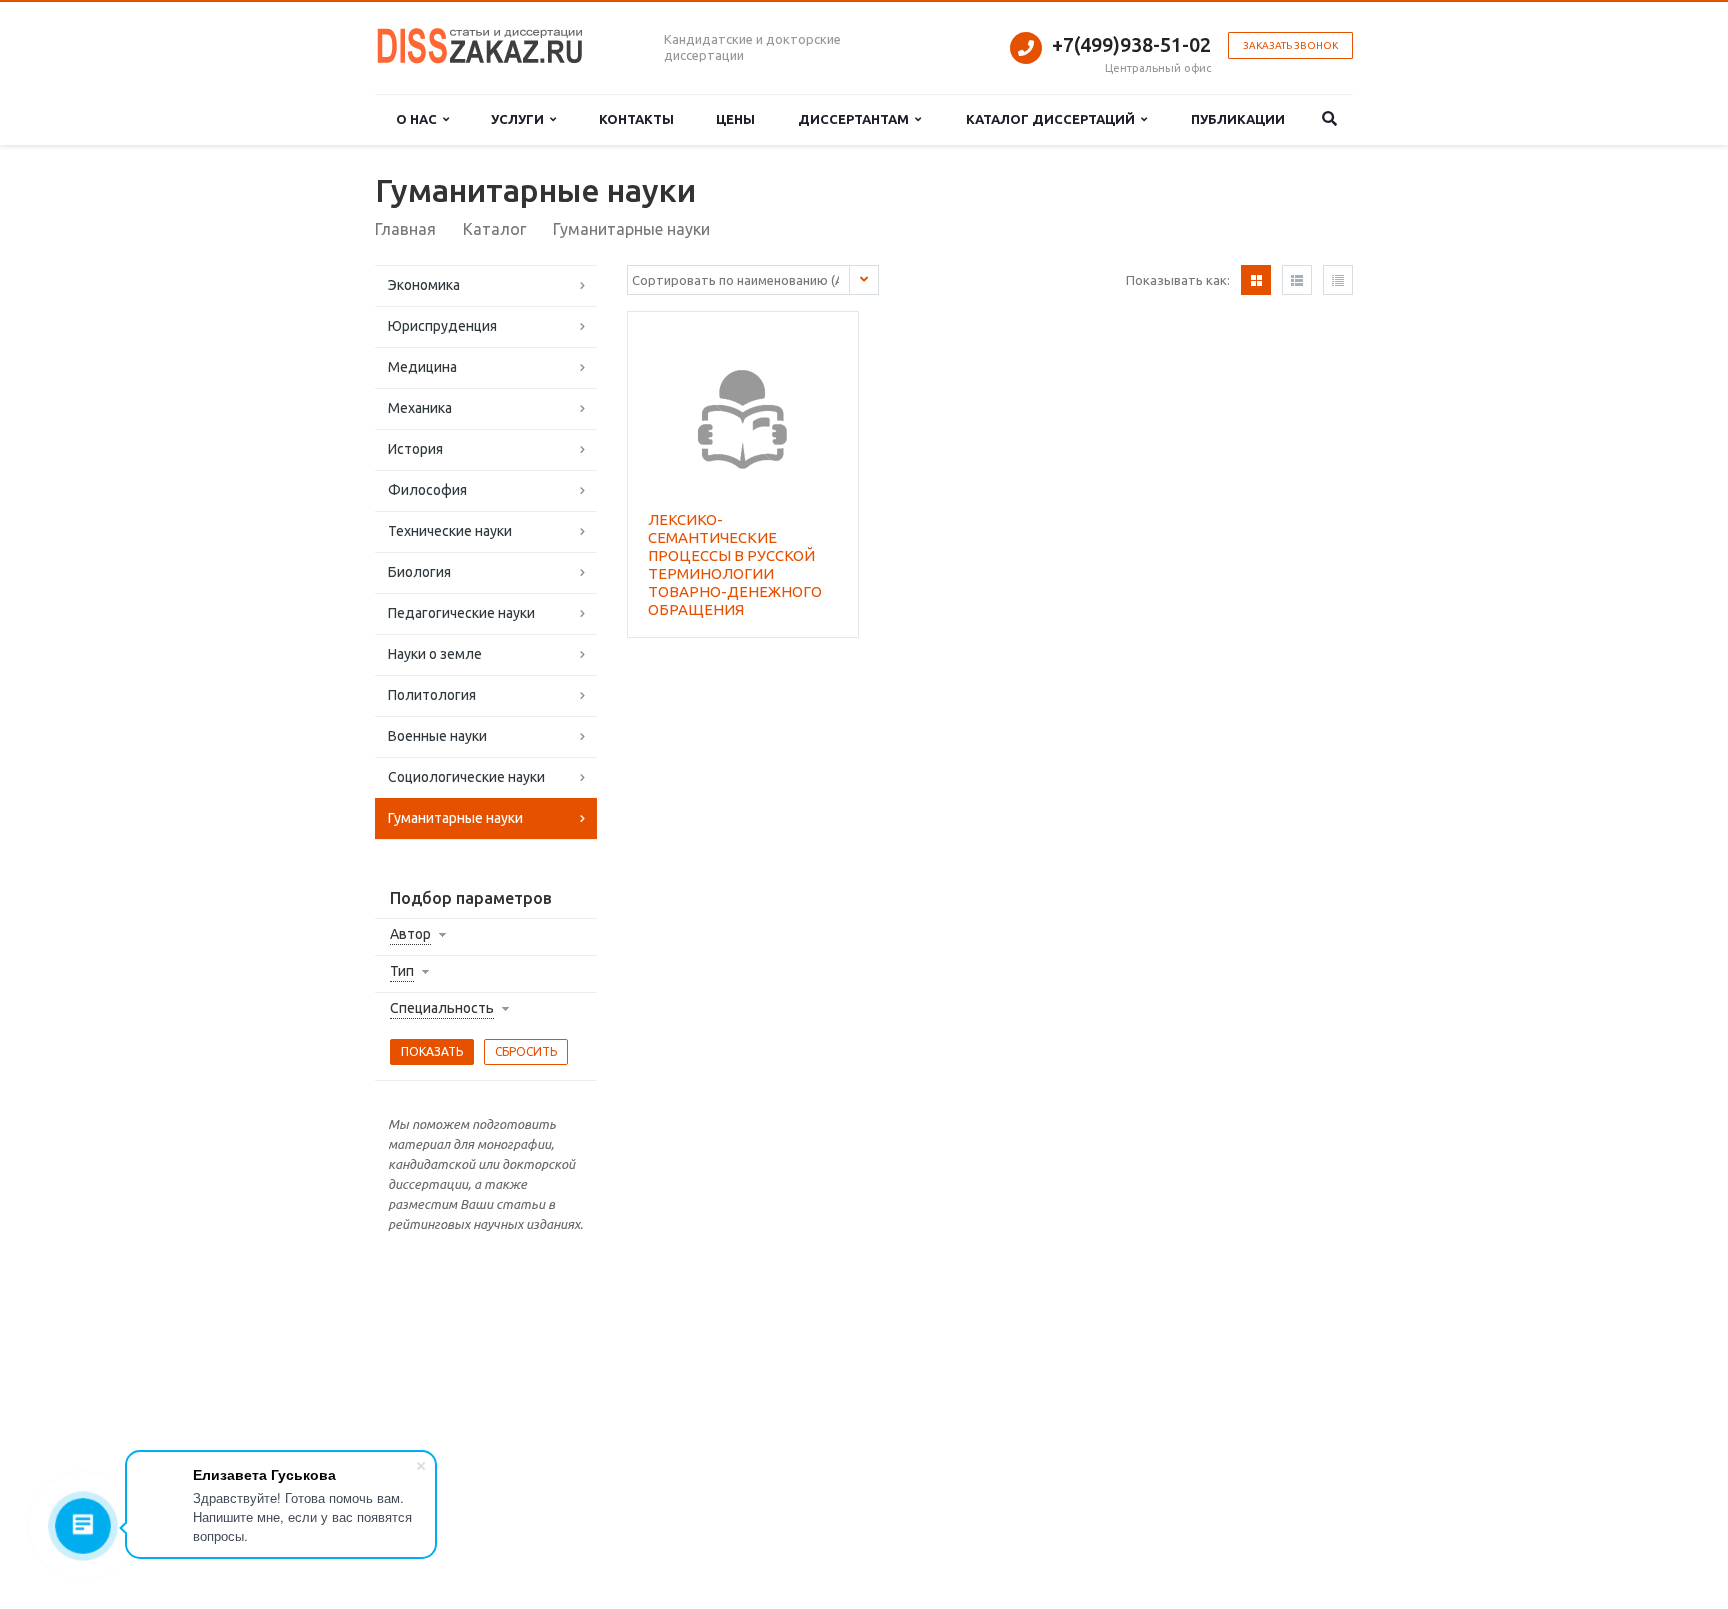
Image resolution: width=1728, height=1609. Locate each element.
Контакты (636, 119)
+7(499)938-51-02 (1131, 44)
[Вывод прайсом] (1338, 280)
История (415, 449)
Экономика (424, 285)
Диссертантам (856, 119)
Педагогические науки (461, 613)
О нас (419, 119)
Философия (427, 490)
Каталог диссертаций (1053, 119)
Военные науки (437, 736)
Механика (420, 408)
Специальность (442, 1008)
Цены (735, 119)
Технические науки (450, 531)
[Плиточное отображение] (1256, 280)
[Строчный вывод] (1297, 280)
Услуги (520, 119)
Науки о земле (435, 654)
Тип (402, 971)
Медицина (422, 367)
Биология (419, 572)
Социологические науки (466, 777)
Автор (410, 934)
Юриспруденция (442, 326)
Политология (432, 695)
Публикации (1238, 119)
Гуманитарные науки (455, 818)
